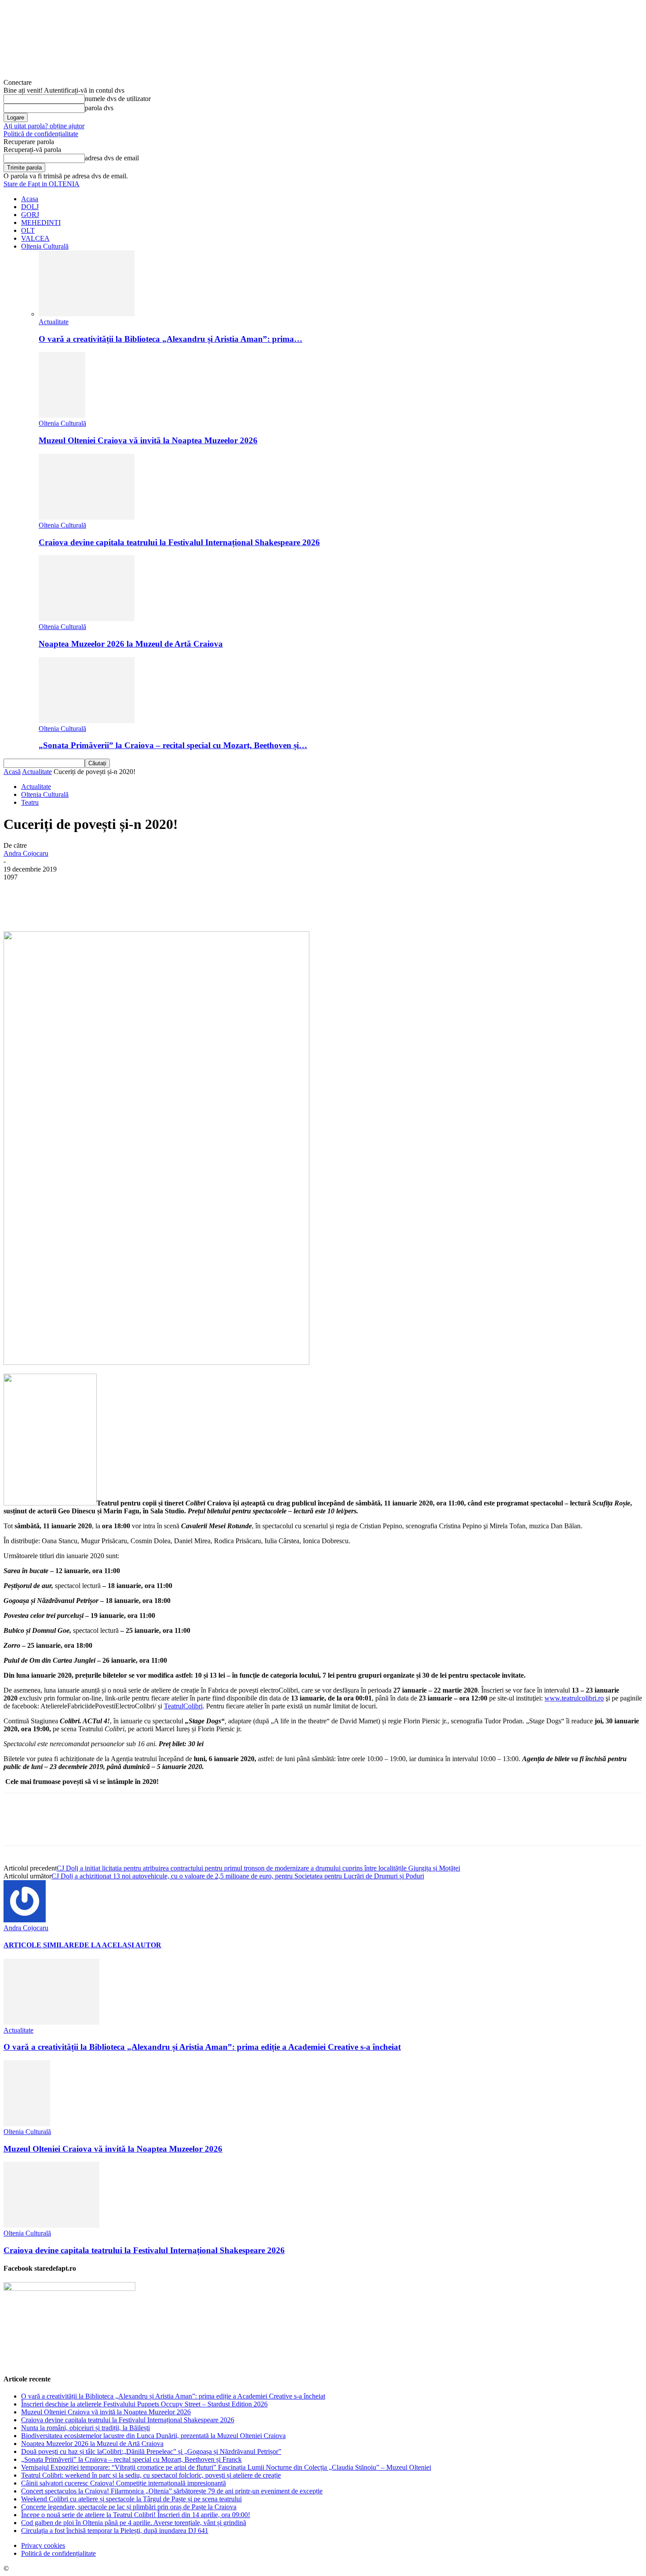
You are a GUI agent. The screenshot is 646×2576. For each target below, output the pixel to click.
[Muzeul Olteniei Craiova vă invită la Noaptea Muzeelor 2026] (62, 415)
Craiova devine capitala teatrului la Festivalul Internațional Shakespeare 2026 (179, 542)
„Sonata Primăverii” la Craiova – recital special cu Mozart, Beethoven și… (173, 745)
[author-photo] (25, 1920)
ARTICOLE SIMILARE (41, 1945)
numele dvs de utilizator (118, 99)
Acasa (30, 199)
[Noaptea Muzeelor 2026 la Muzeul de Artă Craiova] (87, 619)
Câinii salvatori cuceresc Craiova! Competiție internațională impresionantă (123, 2483)
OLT (28, 230)
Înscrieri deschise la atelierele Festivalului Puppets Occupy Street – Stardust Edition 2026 (144, 2404)
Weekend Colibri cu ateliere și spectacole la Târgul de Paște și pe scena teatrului (131, 2499)
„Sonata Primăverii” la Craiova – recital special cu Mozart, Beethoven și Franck (131, 2459)
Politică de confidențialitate (41, 134)
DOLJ (30, 207)
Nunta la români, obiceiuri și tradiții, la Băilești (85, 2428)
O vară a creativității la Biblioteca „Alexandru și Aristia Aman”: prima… (171, 339)
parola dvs (99, 108)
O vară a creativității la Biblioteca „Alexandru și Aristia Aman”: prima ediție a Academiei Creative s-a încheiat (202, 2047)
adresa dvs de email (112, 158)
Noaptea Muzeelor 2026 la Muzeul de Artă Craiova (131, 644)
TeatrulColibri (183, 1706)
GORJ (30, 215)
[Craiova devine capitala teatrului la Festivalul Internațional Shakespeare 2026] (87, 517)
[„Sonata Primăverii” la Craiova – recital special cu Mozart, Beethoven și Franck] (87, 721)
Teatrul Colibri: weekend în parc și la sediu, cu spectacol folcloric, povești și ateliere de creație (151, 2475)
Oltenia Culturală (45, 246)
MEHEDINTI (41, 223)
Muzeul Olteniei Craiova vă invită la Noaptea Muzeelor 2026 (148, 440)
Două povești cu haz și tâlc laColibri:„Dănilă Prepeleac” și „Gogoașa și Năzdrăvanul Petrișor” (151, 2451)
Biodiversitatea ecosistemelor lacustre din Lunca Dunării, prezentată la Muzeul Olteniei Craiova (153, 2436)
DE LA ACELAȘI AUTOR (120, 1945)
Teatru (30, 802)
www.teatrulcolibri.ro (574, 1698)
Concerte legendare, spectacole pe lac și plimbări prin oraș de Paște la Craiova (129, 2507)
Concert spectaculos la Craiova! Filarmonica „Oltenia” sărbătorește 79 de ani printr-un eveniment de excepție (172, 2491)
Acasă (12, 772)
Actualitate (54, 322)
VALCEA (35, 238)
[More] (223, 906)
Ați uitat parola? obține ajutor (44, 126)
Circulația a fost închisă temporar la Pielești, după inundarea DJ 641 (115, 2531)
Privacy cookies (43, 2545)
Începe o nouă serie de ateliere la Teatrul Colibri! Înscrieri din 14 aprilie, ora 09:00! (136, 2515)
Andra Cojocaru (26, 853)
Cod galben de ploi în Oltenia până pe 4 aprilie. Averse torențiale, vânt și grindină (134, 2523)
